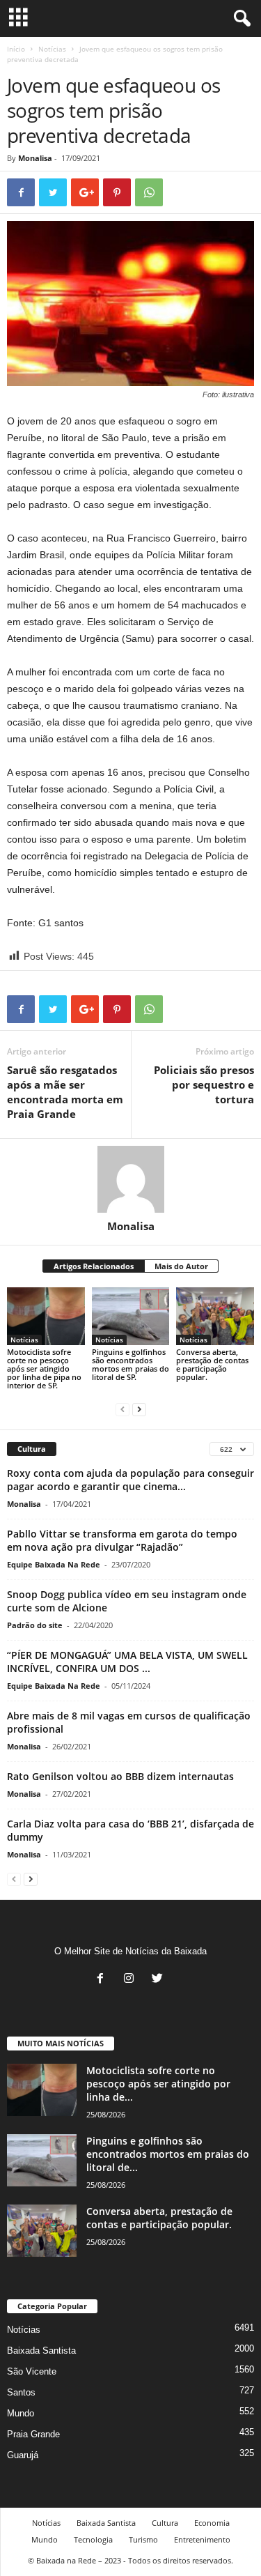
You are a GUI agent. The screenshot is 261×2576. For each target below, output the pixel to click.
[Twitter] (159, 1980)
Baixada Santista (41, 2351)
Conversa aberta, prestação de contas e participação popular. (212, 1364)
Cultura (165, 2523)
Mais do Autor (181, 1266)
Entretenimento (202, 2539)
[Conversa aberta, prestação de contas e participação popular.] (215, 1316)
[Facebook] (103, 1980)
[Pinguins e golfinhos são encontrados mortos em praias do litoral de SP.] (131, 1316)
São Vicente (32, 2371)
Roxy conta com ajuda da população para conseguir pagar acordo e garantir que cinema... (130, 1480)
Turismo (143, 2539)
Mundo (21, 2413)
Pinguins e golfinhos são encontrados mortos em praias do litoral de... (168, 2154)
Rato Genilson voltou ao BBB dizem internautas (120, 1776)
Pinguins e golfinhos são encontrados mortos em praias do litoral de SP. (130, 1364)
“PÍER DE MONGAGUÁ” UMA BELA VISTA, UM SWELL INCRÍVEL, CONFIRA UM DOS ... (127, 1662)
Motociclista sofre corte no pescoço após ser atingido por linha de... (158, 2084)
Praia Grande (33, 2434)
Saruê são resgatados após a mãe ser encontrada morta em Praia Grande (65, 1092)
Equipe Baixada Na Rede (54, 1564)
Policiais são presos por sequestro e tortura (204, 1084)
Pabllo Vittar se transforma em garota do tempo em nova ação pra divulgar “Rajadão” (122, 1540)
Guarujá (23, 2455)
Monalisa (35, 158)
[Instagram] (132, 1980)
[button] (239, 19)
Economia (212, 2523)
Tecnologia (93, 2539)
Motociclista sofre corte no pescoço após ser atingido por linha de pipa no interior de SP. (44, 1368)
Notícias (52, 49)
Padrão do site (35, 1625)
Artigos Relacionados (94, 1266)
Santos (21, 2392)
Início (16, 49)
